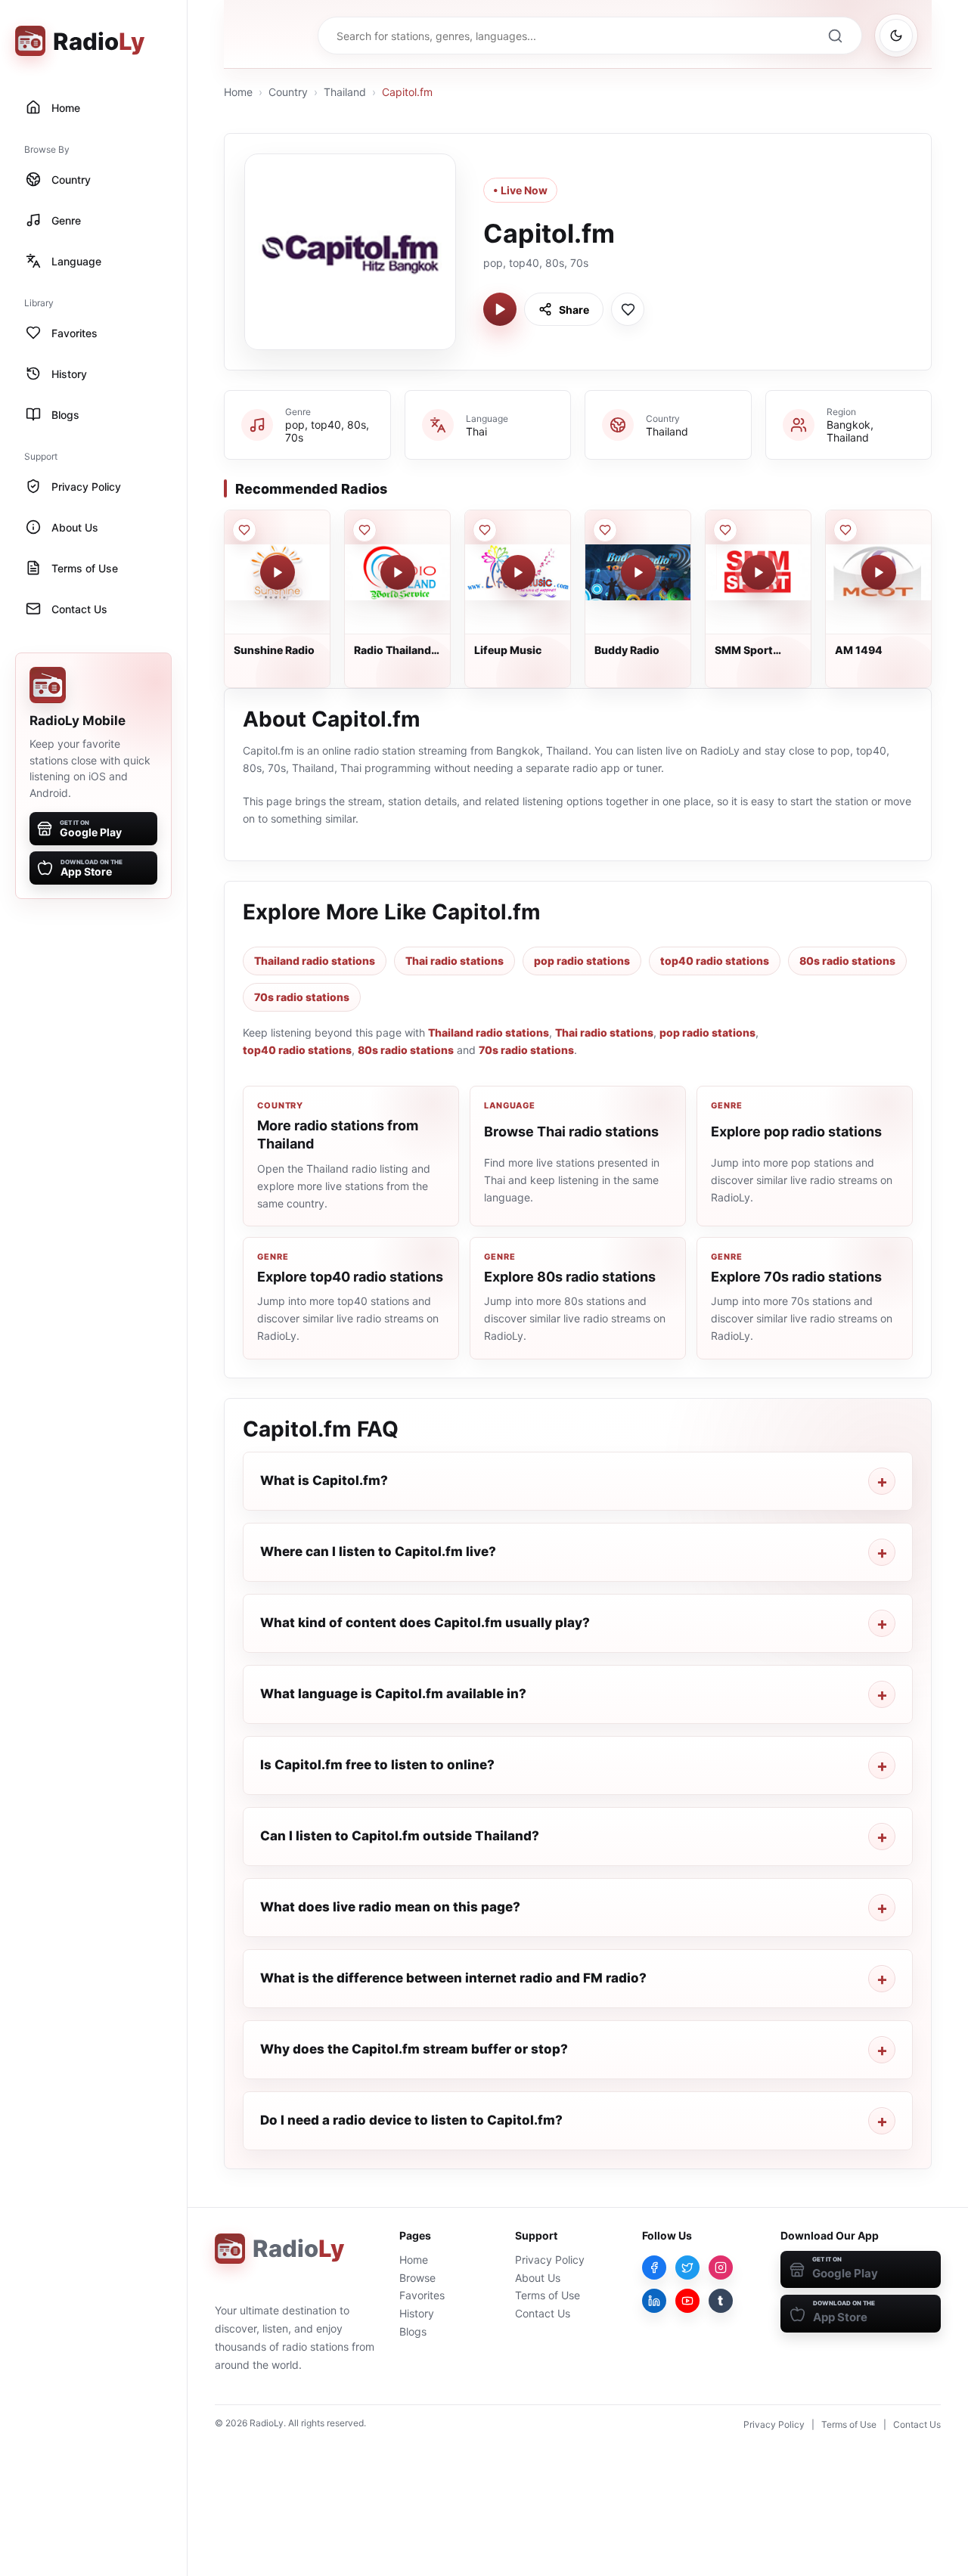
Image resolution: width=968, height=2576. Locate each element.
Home (238, 92)
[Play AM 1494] (879, 572)
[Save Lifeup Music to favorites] (485, 530)
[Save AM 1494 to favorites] (845, 530)
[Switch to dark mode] (896, 36)
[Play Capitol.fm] (500, 309)
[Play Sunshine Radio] (278, 572)
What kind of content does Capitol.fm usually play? (425, 1623)
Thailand (345, 92)
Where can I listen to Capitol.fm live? (378, 1551)
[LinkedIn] (654, 2301)
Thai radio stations (455, 961)
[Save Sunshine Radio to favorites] (244, 530)
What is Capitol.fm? (324, 1480)
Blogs (413, 2331)
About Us (538, 2278)
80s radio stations (847, 961)
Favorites (422, 2295)
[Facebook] (654, 2268)
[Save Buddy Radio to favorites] (605, 530)
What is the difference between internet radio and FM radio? (453, 1978)
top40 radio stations (715, 961)
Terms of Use (548, 2295)
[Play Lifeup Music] (518, 572)
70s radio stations (302, 997)
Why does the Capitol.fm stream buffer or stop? (414, 2049)
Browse (417, 2278)
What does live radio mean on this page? (390, 1907)
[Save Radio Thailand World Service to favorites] (365, 530)
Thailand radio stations (315, 961)
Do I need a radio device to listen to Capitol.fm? (411, 2120)
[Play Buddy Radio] (638, 572)
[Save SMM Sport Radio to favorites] (725, 530)
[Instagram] (721, 2268)
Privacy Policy (550, 2260)
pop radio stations (582, 961)
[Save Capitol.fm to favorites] (628, 309)
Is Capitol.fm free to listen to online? (377, 1765)
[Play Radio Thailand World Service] (398, 572)
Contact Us (543, 2313)
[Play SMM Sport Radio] (759, 572)
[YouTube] (687, 2301)
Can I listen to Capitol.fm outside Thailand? (400, 1836)
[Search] (835, 36)
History (417, 2313)
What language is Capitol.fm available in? (393, 1694)
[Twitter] (687, 2268)
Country (288, 92)
